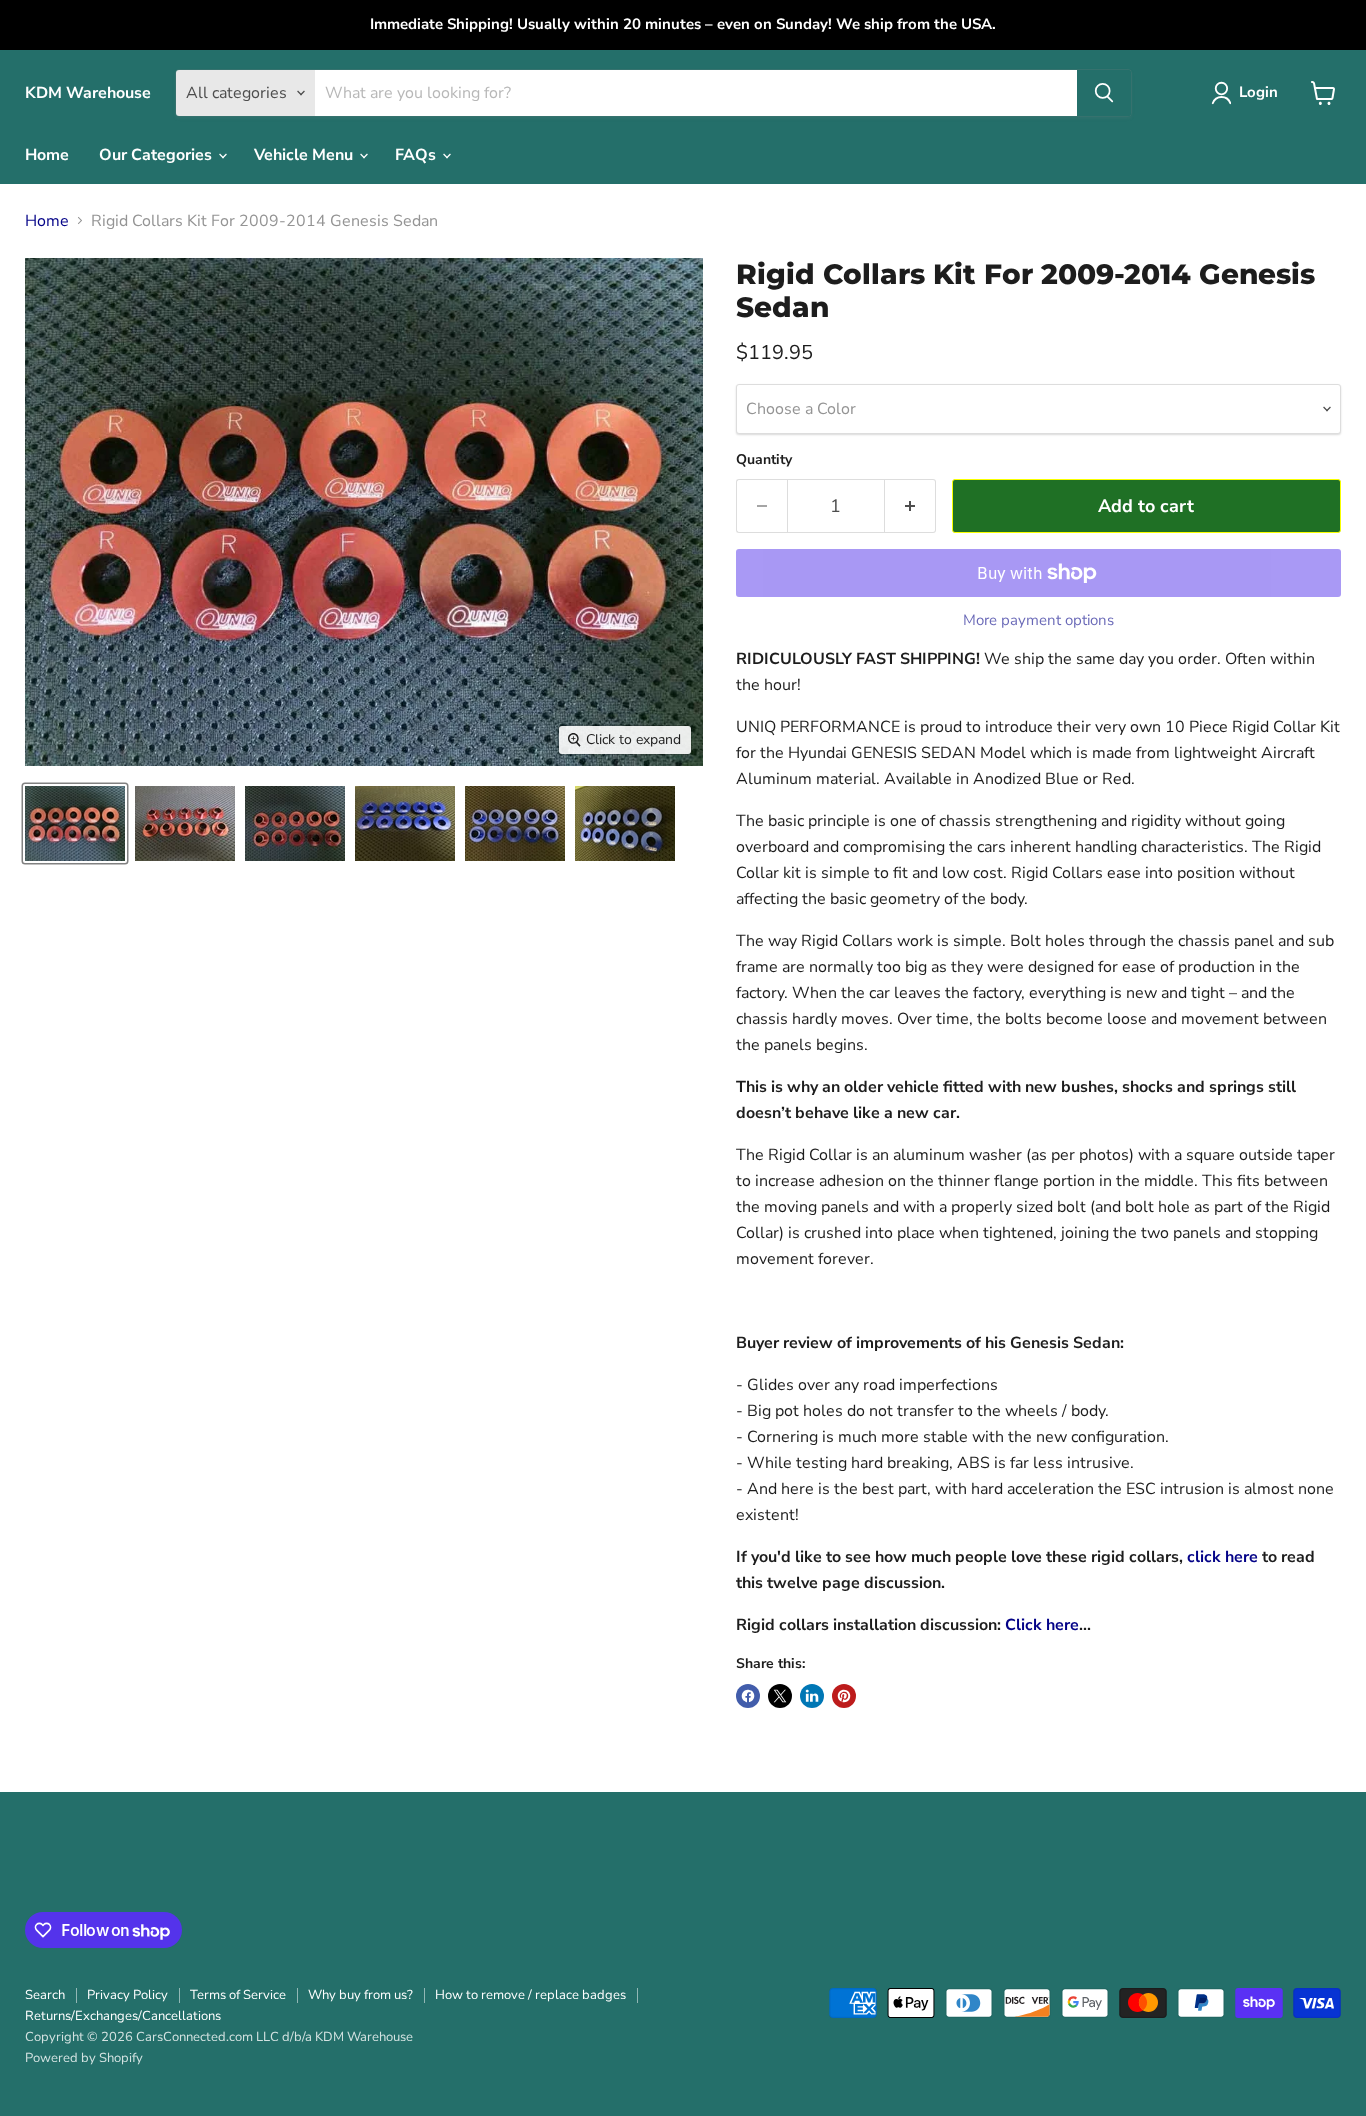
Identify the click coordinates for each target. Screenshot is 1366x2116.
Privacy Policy (127, 1995)
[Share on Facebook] (748, 1696)
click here (1222, 1557)
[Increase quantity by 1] (910, 506)
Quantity (764, 460)
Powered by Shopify (84, 2058)
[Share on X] (780, 1696)
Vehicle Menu (305, 155)
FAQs (417, 155)
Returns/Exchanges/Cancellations (123, 2016)
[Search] (1104, 93)
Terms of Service (238, 1995)
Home (47, 155)
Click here (1042, 1625)
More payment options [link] (1038, 620)
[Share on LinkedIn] (812, 1696)
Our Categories (157, 155)
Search (45, 1995)
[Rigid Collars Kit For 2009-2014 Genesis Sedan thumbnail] (75, 823)
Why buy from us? (360, 1995)
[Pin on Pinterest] (844, 1696)
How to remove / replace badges (530, 1995)
